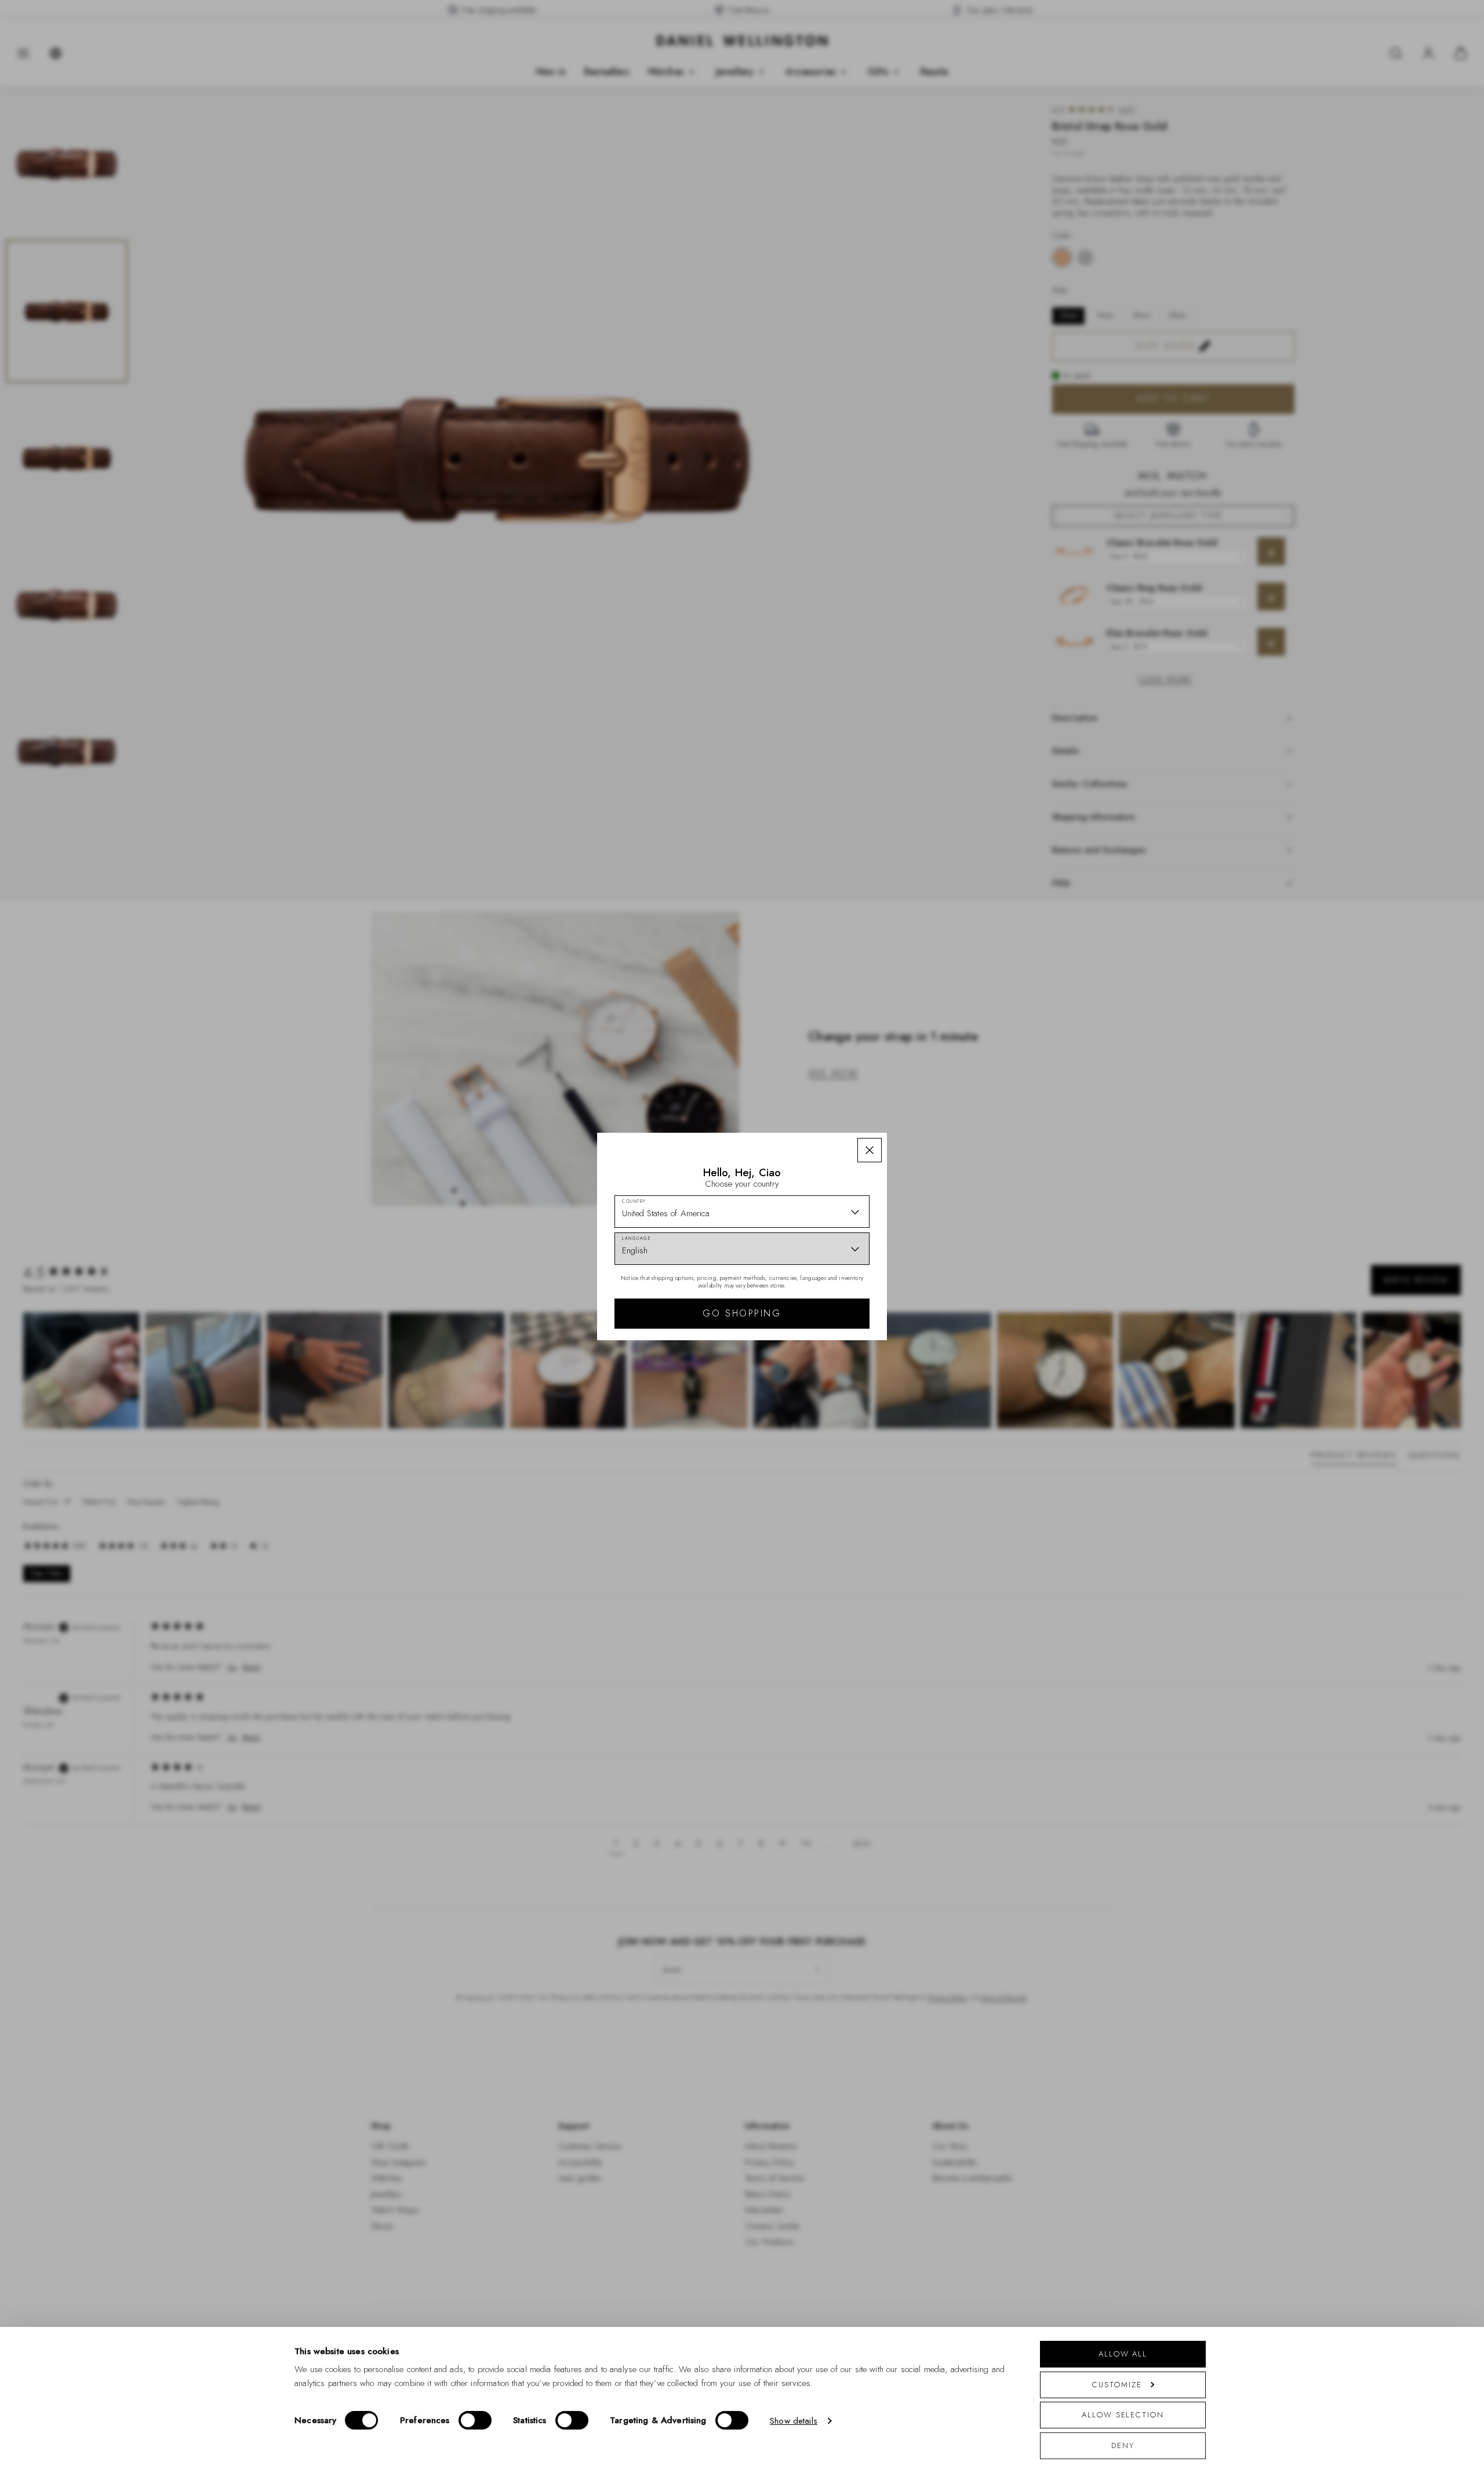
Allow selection (1123, 2415)
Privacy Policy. (855, 1422)
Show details (794, 2421)
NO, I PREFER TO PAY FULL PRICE (825, 1372)
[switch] (475, 2420)
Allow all (1123, 2354)
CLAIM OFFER (825, 1334)
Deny (1123, 2445)
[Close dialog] (943, 1109)
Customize (1117, 2385)
